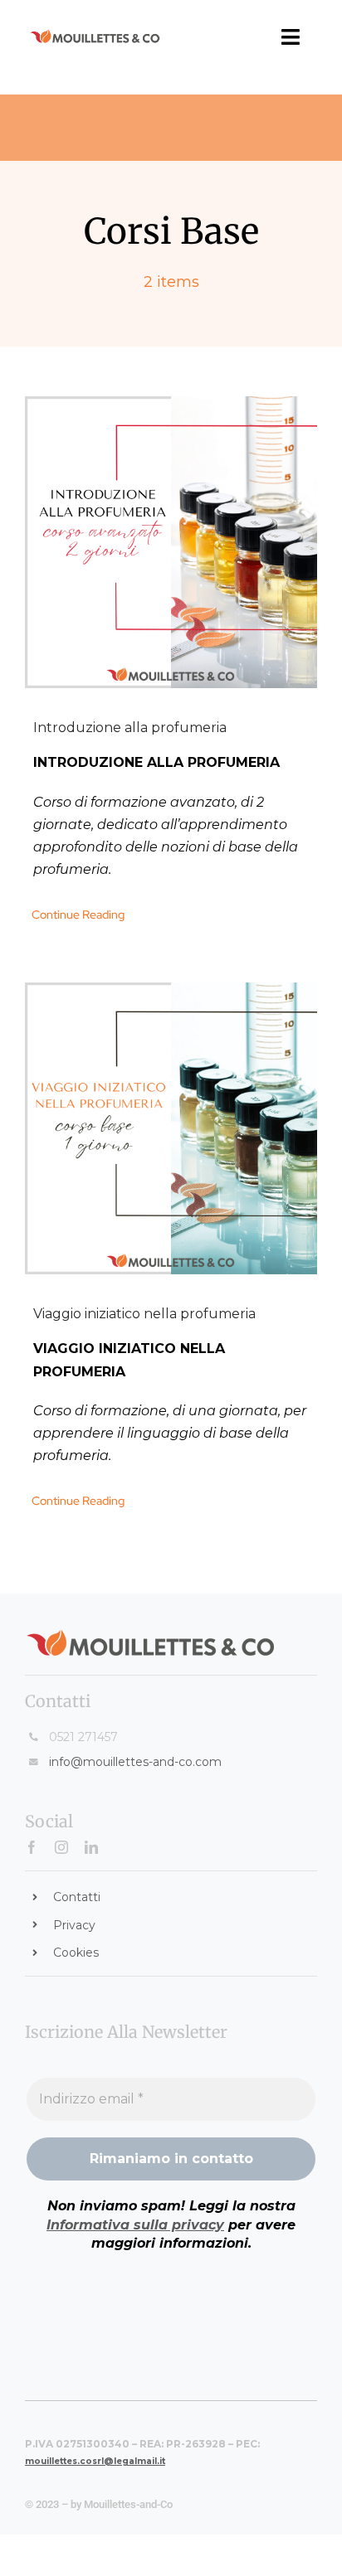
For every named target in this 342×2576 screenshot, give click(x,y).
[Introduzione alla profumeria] (171, 542)
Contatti (77, 1897)
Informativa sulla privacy (135, 2225)
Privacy (74, 1925)
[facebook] (32, 1847)
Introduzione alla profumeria (130, 728)
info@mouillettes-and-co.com (135, 1762)
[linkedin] (91, 1847)
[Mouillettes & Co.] (95, 35)
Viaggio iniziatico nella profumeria (144, 1314)
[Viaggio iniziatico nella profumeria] (171, 1128)
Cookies (76, 1953)
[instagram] (61, 1847)
